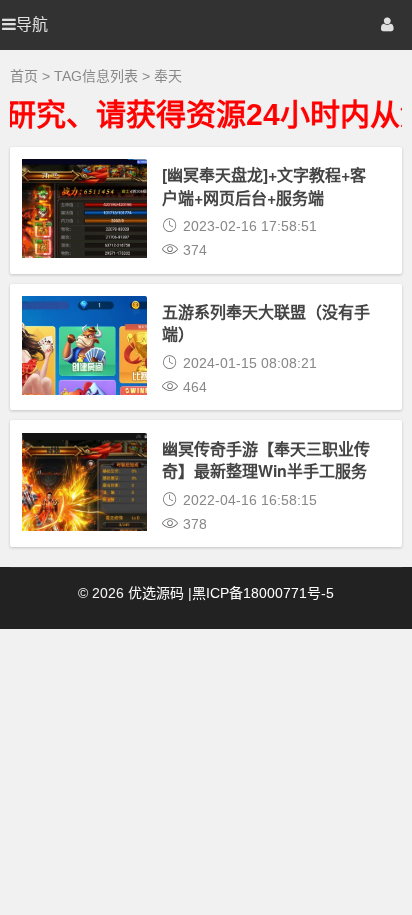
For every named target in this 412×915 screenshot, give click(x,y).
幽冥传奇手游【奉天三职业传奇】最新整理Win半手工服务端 (266, 471)
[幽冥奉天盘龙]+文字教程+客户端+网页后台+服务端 (264, 185)
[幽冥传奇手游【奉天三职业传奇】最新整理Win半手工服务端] (84, 516)
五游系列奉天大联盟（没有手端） (266, 322)
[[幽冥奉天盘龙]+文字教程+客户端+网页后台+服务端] (84, 242)
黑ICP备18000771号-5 (263, 593)
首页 (24, 76)
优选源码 (156, 593)
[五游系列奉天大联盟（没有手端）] (84, 379)
